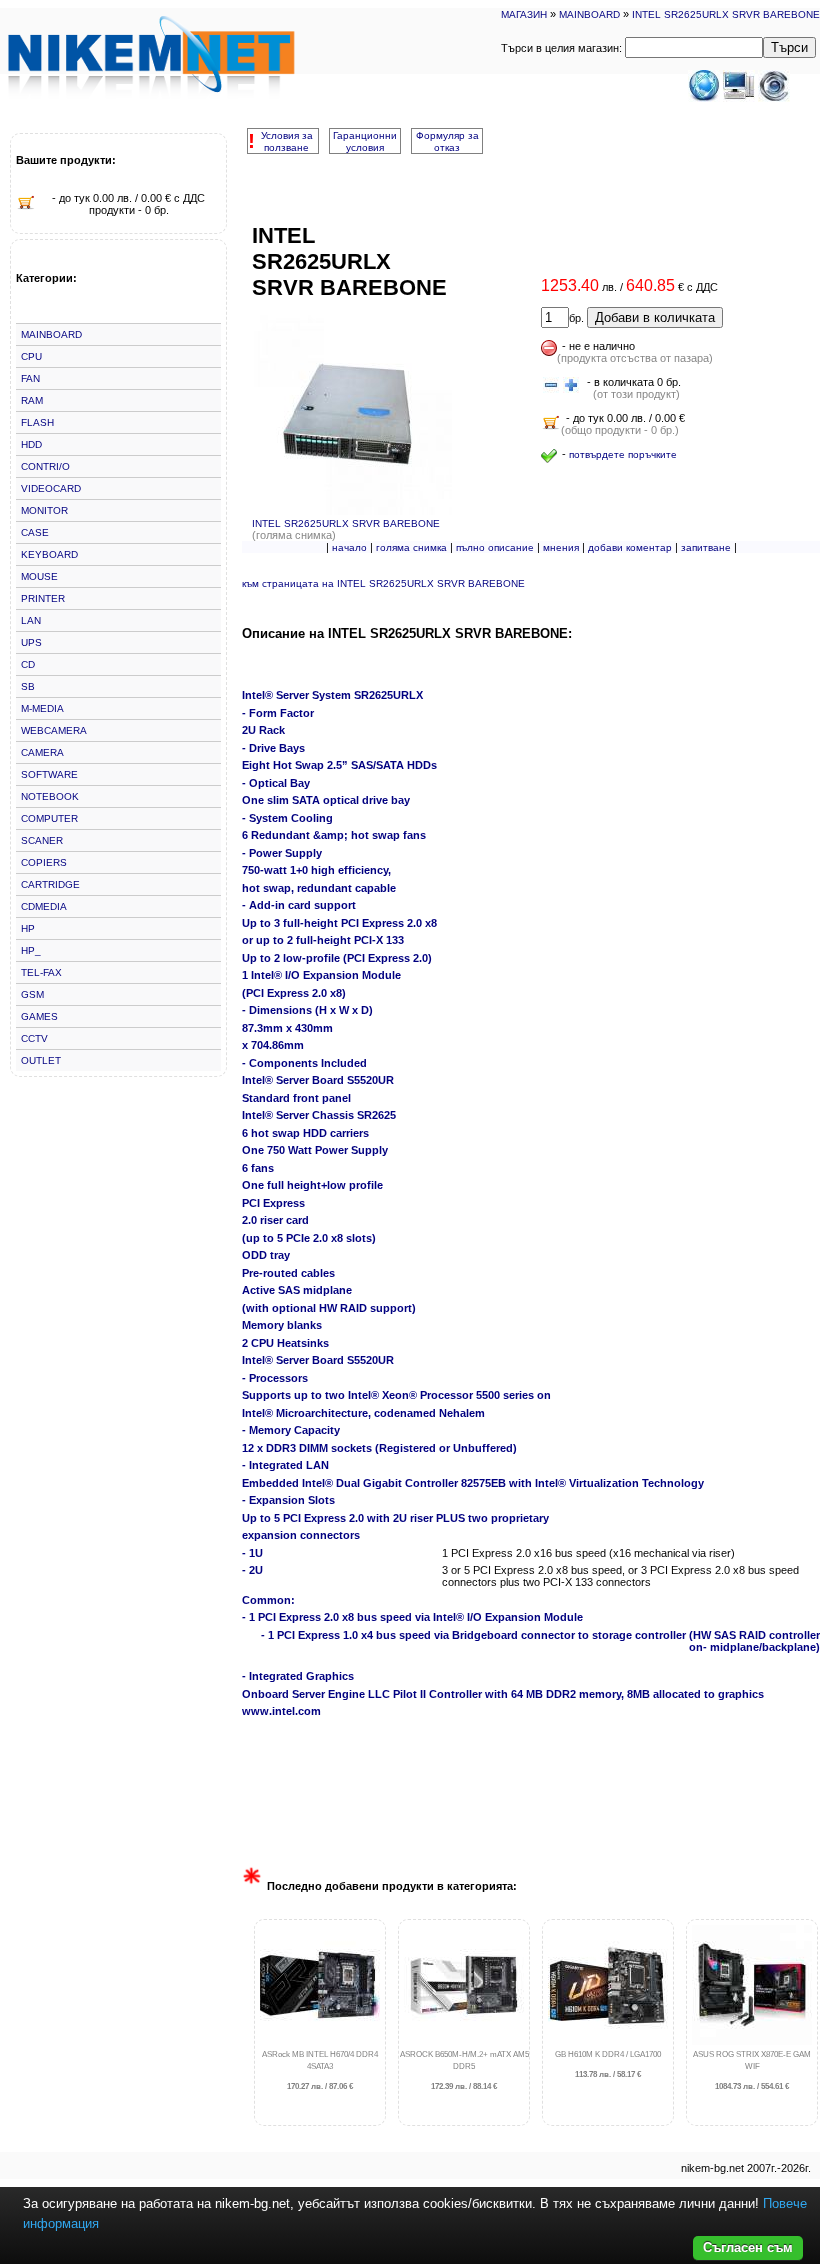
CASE (35, 532)
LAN (31, 620)
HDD (31, 444)
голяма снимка (411, 547)
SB (28, 686)
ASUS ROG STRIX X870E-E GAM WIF (752, 2070)
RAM (32, 400)
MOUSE (39, 576)
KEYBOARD (49, 554)
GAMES (39, 1016)
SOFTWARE (49, 774)
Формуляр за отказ (447, 141)
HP (28, 928)
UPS (31, 642)
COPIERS (44, 862)
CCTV (34, 1038)
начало (349, 547)
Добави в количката (655, 317)
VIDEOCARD (51, 488)
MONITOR (44, 510)
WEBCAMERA (54, 730)
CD (28, 664)
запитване (706, 547)
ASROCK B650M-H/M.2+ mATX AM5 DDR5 (464, 2070)
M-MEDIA (42, 708)
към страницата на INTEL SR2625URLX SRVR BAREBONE (383, 583)
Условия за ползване (287, 141)
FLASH (37, 422)
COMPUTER (49, 818)
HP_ (31, 950)
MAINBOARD (589, 14)
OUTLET (41, 1060)
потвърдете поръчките (623, 454)
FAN (30, 378)
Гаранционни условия (365, 141)
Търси (789, 47)
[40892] (551, 386)
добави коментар (630, 547)
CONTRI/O (45, 466)
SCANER (42, 840)
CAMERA (42, 752)
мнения (561, 547)
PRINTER (43, 598)
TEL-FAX (41, 972)
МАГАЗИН (524, 14)
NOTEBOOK (50, 796)
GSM (32, 994)
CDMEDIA (44, 906)
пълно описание (495, 547)
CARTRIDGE (50, 884)
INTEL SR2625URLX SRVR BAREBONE (726, 14)
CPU (31, 356)
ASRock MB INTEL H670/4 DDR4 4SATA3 (320, 2070)
